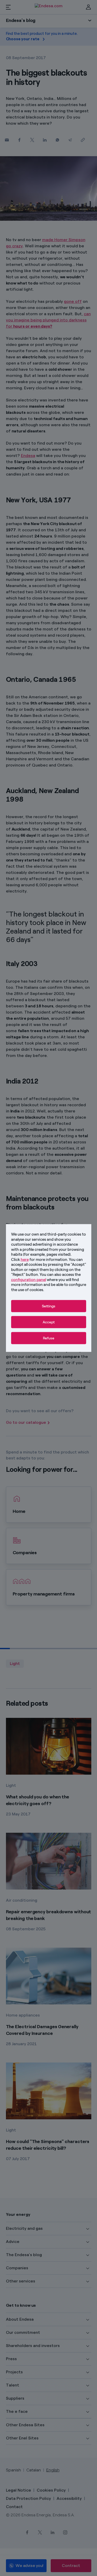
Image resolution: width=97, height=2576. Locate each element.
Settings (49, 1306)
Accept (49, 1322)
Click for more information (39, 1259)
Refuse (49, 1338)
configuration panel (29, 1279)
